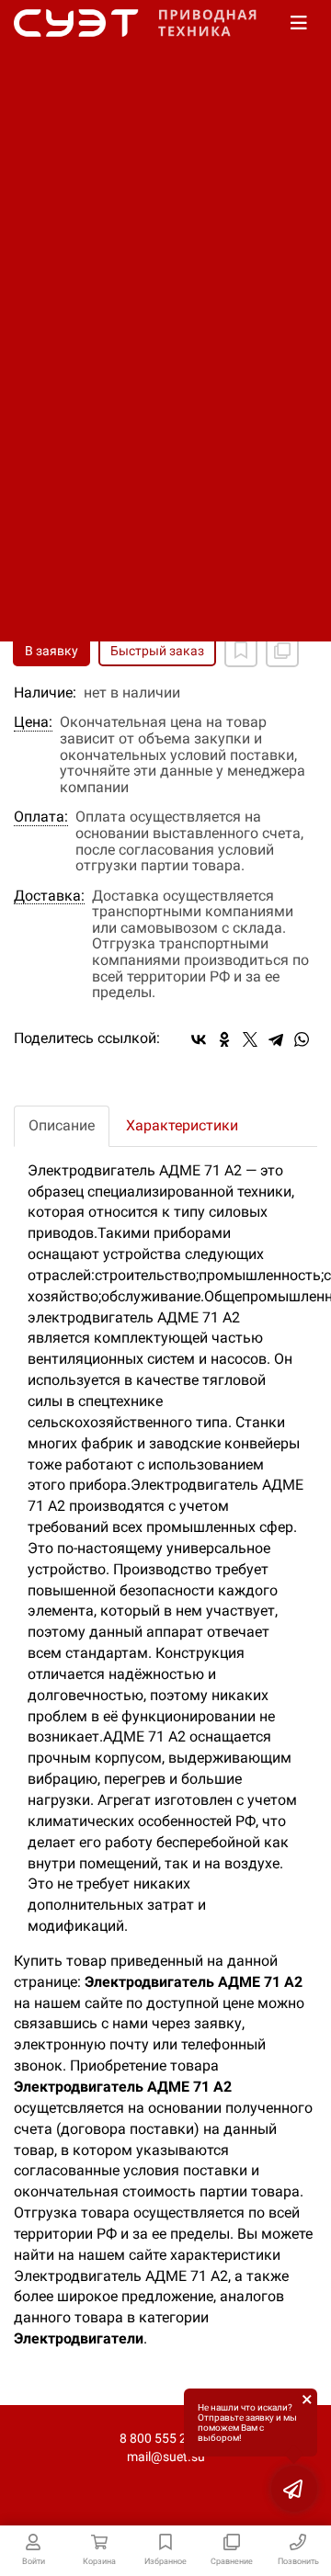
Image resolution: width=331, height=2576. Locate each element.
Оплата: (41, 817)
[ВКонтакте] (199, 1039)
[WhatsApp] (302, 1039)
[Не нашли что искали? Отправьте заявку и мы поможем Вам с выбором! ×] (294, 2489)
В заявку (51, 651)
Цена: (33, 722)
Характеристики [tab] (182, 1125)
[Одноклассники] (224, 1039)
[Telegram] (276, 1039)
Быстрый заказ (157, 651)
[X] (250, 1039)
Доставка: (49, 896)
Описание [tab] (62, 1125)
